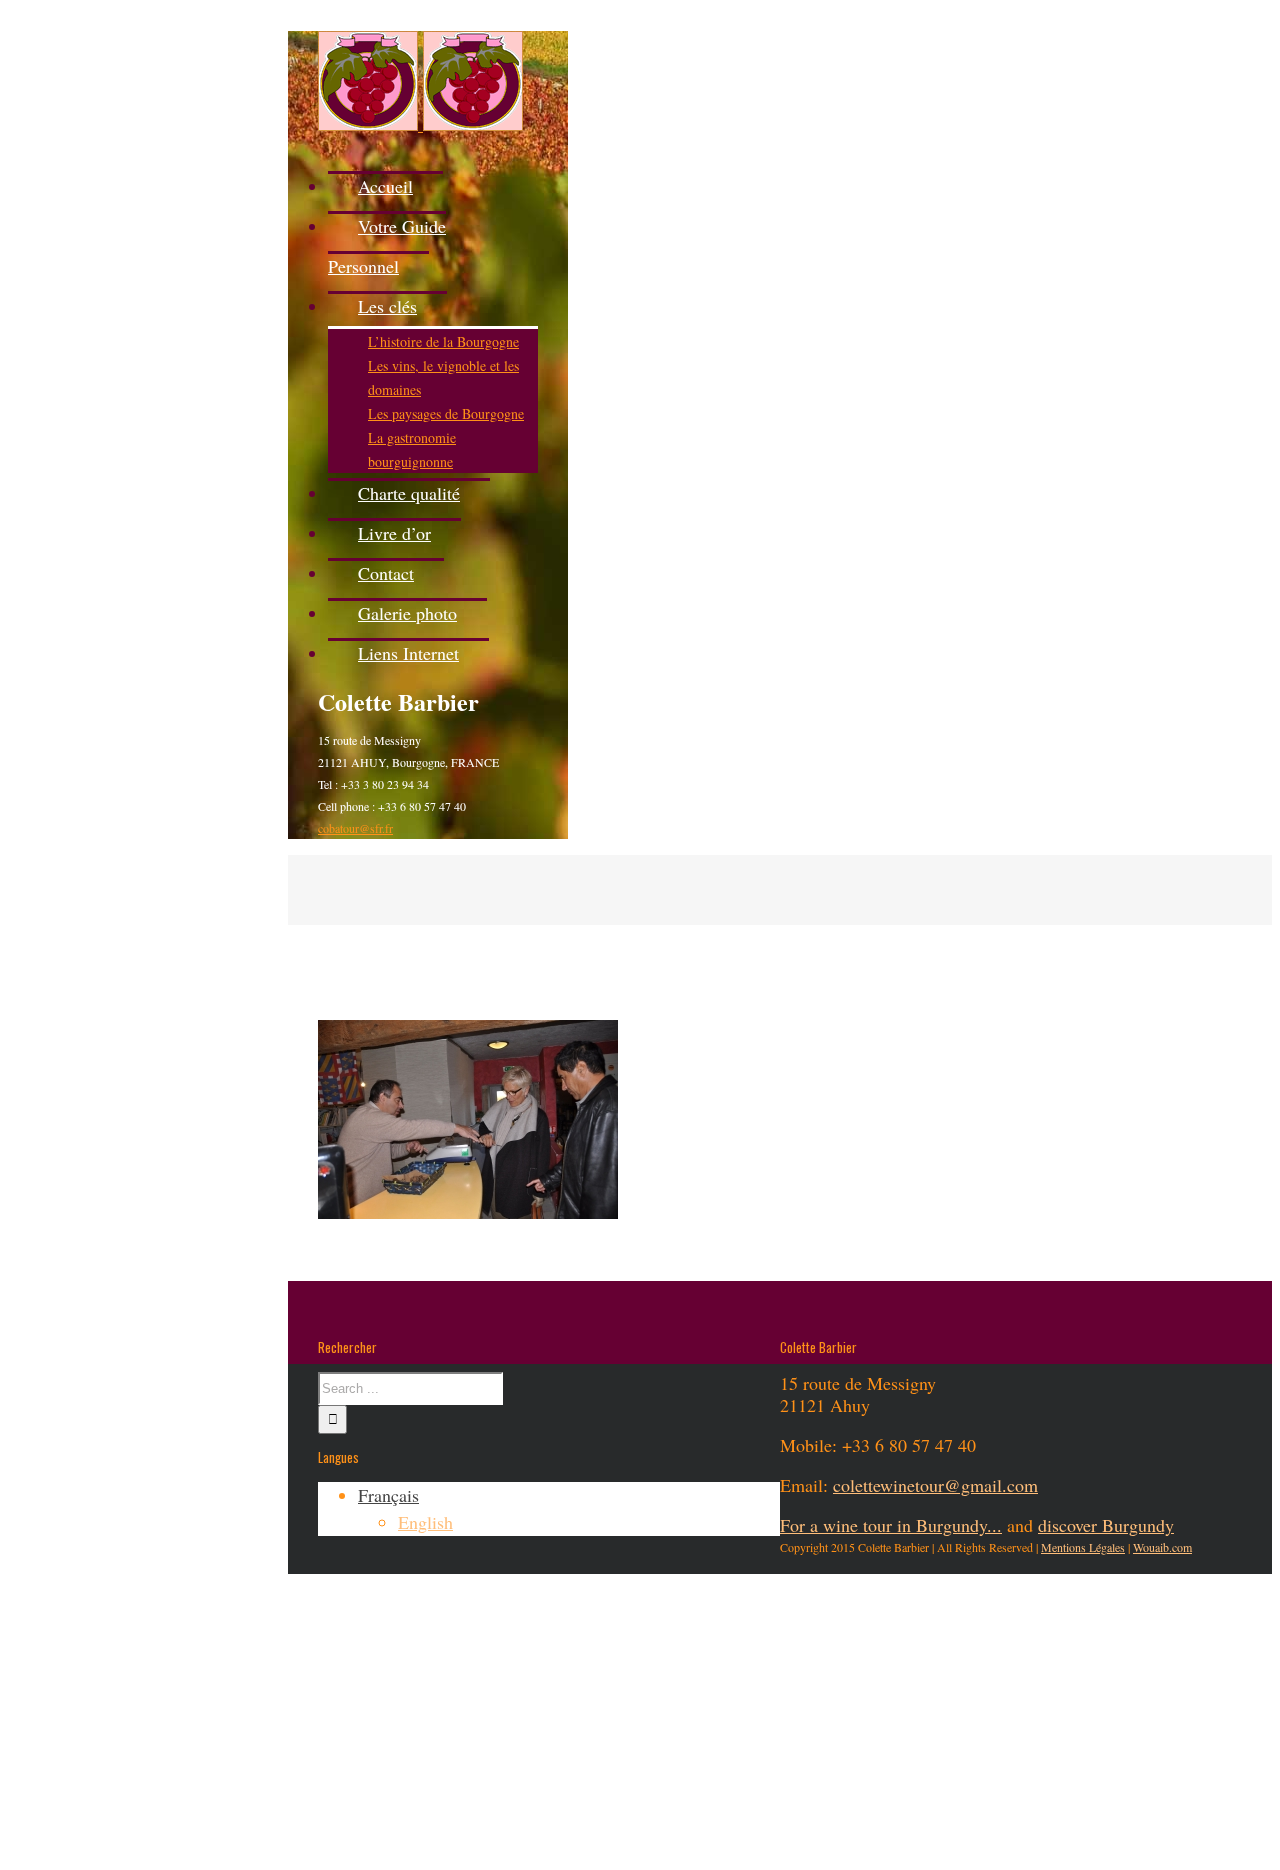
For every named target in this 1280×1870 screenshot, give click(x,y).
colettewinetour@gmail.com (935, 1485)
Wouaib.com (1162, 1547)
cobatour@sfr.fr (355, 828)
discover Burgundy (1106, 1525)
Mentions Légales (1083, 1547)
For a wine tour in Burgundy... (891, 1525)
